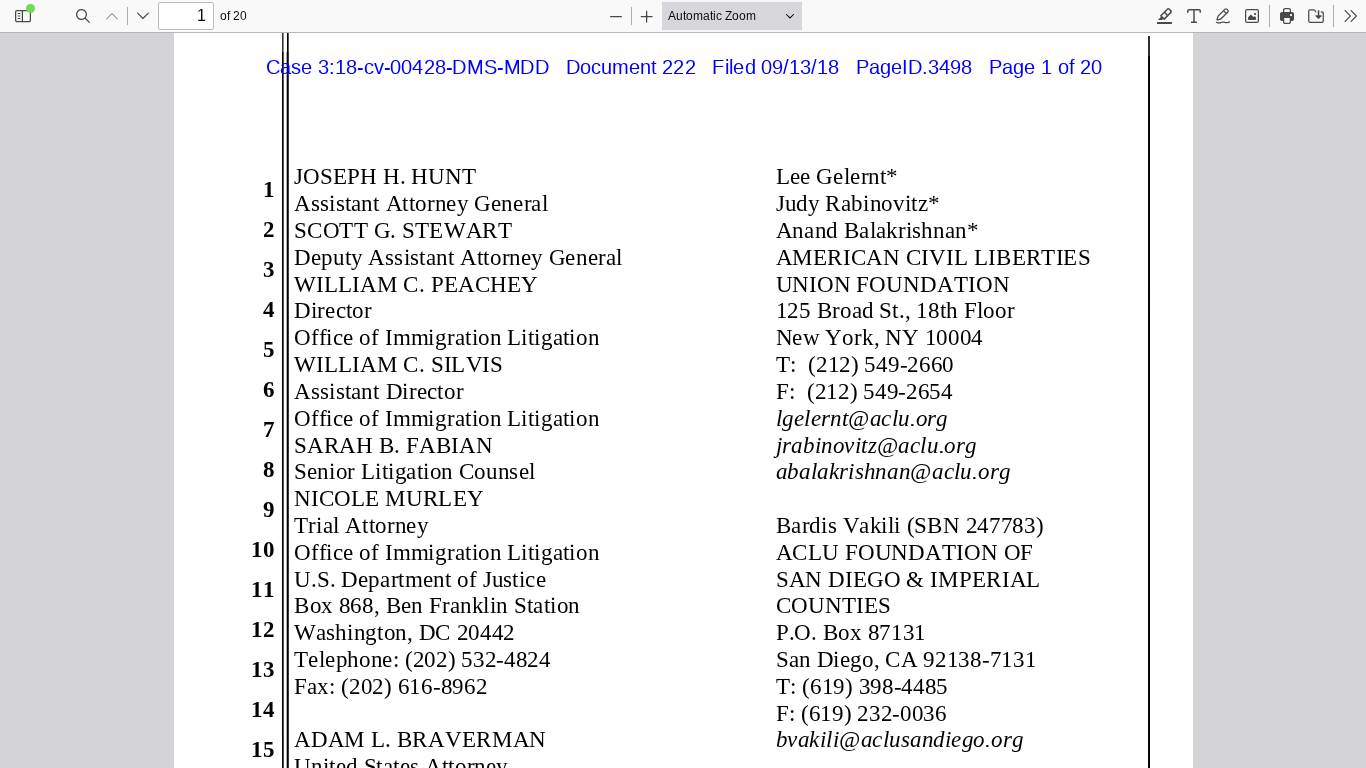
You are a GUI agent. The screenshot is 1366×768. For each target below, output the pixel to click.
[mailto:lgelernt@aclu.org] (860, 417)
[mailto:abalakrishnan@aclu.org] (891, 471)
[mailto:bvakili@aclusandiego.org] (898, 738)
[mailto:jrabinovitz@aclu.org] (874, 444)
